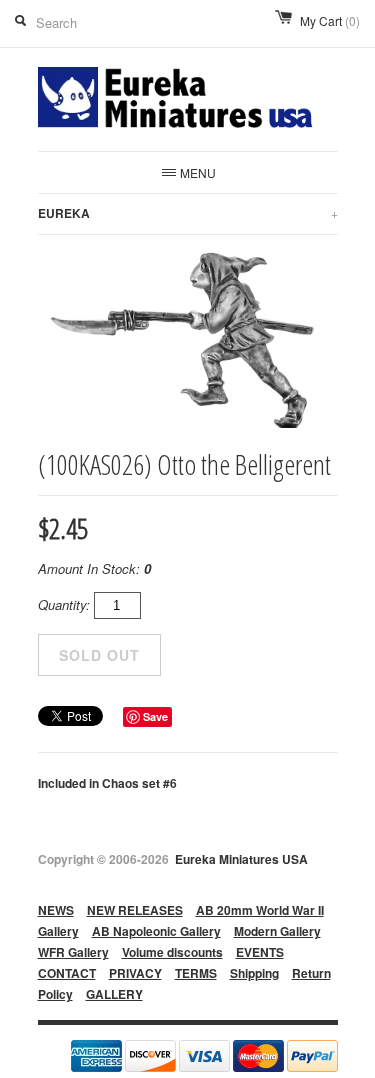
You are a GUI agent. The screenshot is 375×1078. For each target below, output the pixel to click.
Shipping (254, 973)
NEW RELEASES (135, 910)
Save (155, 716)
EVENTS (260, 952)
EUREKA (188, 213)
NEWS (56, 910)
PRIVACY (135, 973)
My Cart (330, 20)
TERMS (196, 973)
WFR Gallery (73, 952)
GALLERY (114, 994)
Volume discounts (172, 952)
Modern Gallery (277, 931)
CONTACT (67, 973)
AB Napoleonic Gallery (156, 931)
